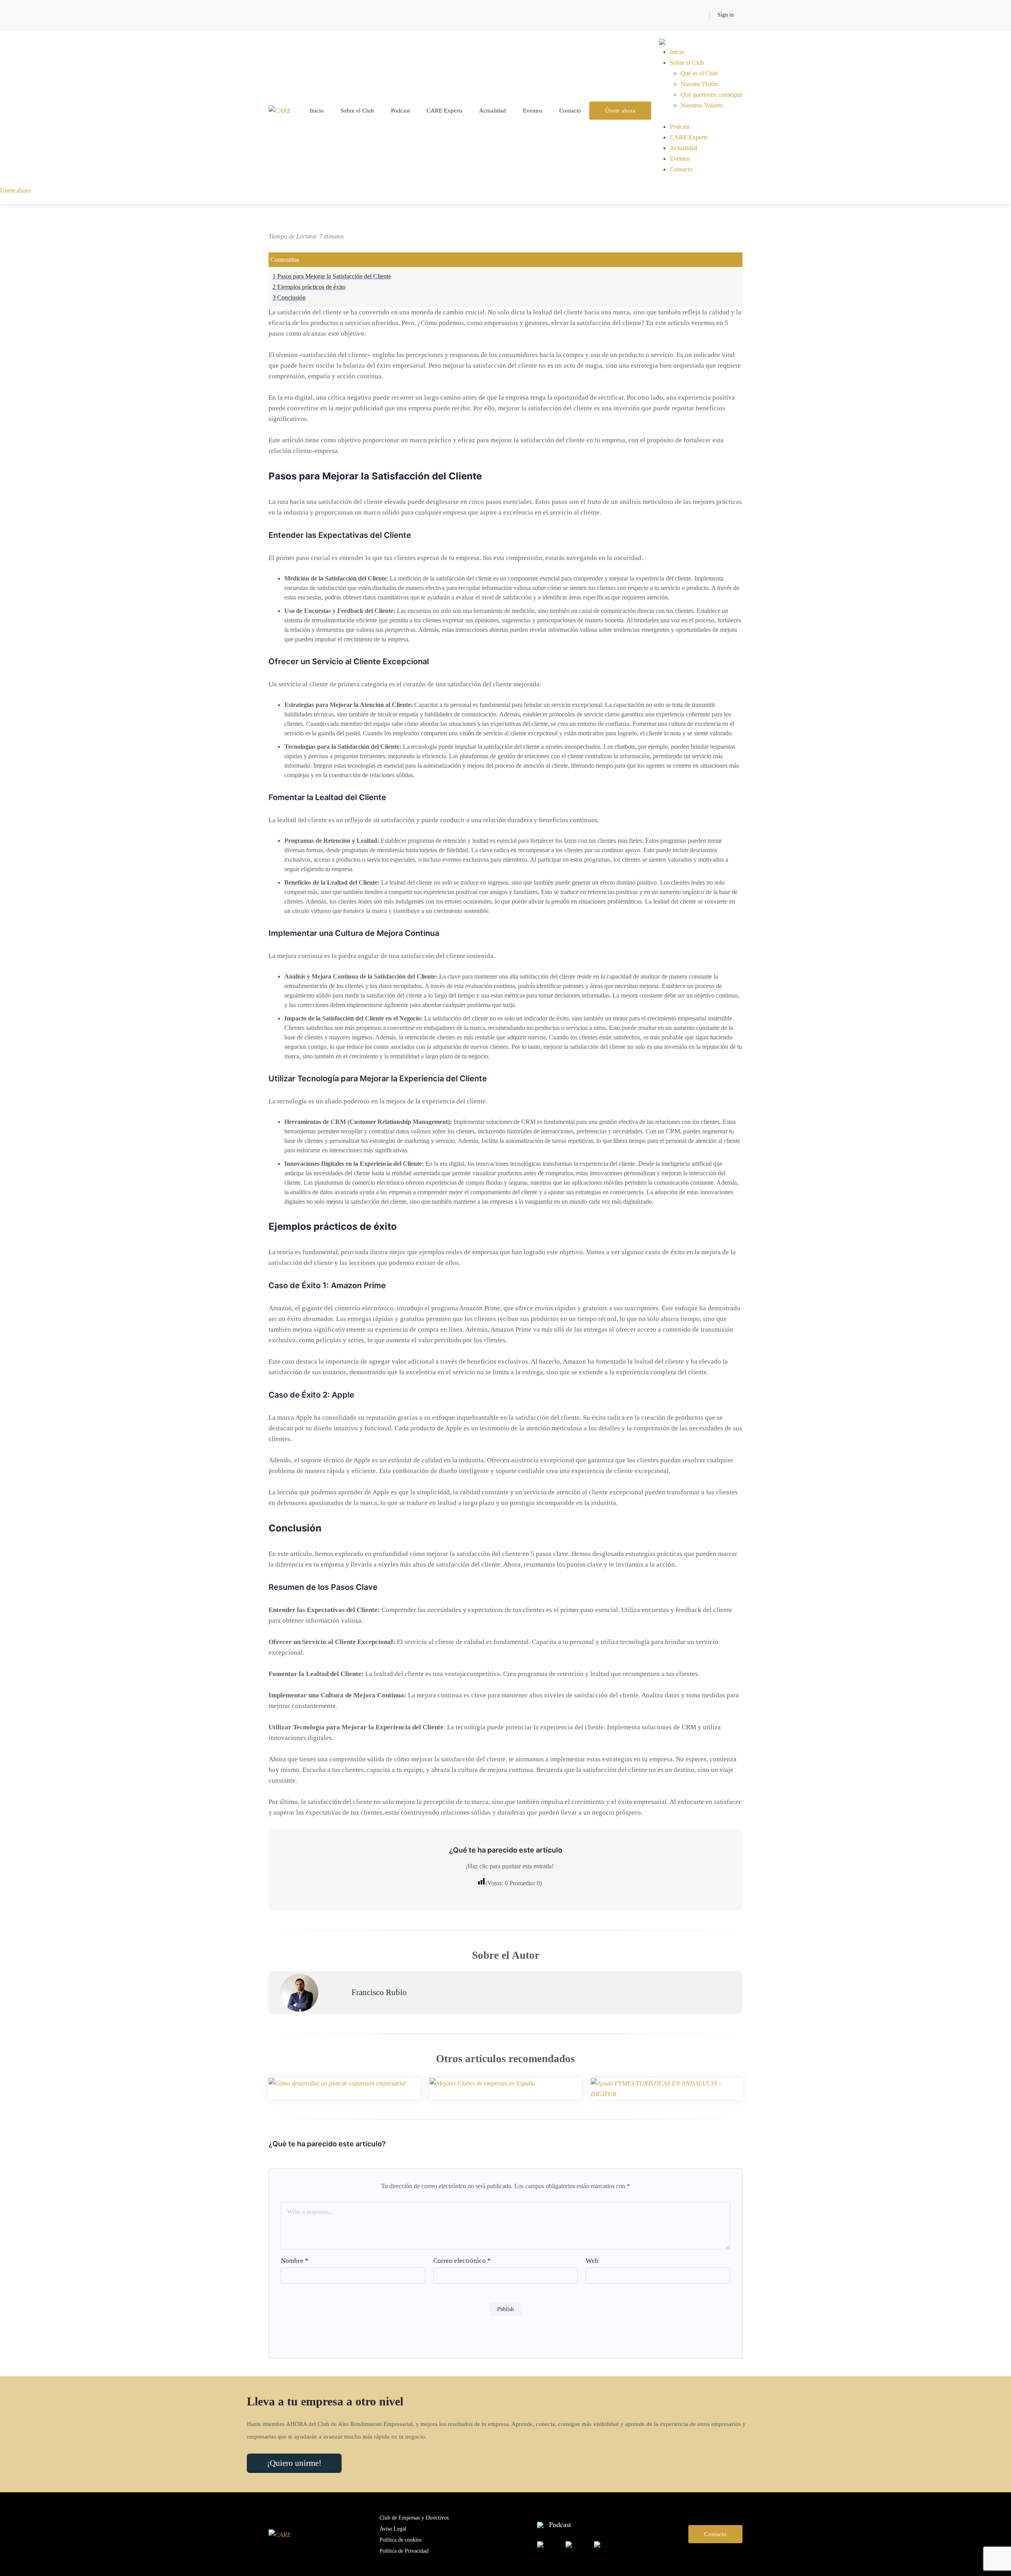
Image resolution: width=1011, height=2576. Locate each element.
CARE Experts (444, 111)
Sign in (726, 15)
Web (592, 2261)
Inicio (317, 111)
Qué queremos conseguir (711, 95)
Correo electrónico (462, 2261)
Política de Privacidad (404, 2551)
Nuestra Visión (699, 84)
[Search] (698, 15)
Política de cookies (400, 2540)
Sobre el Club (357, 111)
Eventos (533, 111)
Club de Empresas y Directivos (414, 2518)
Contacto (570, 111)
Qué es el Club (699, 73)
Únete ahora (620, 111)
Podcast (400, 111)
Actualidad (492, 111)
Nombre (295, 2261)
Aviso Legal (393, 2529)
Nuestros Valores (702, 105)
